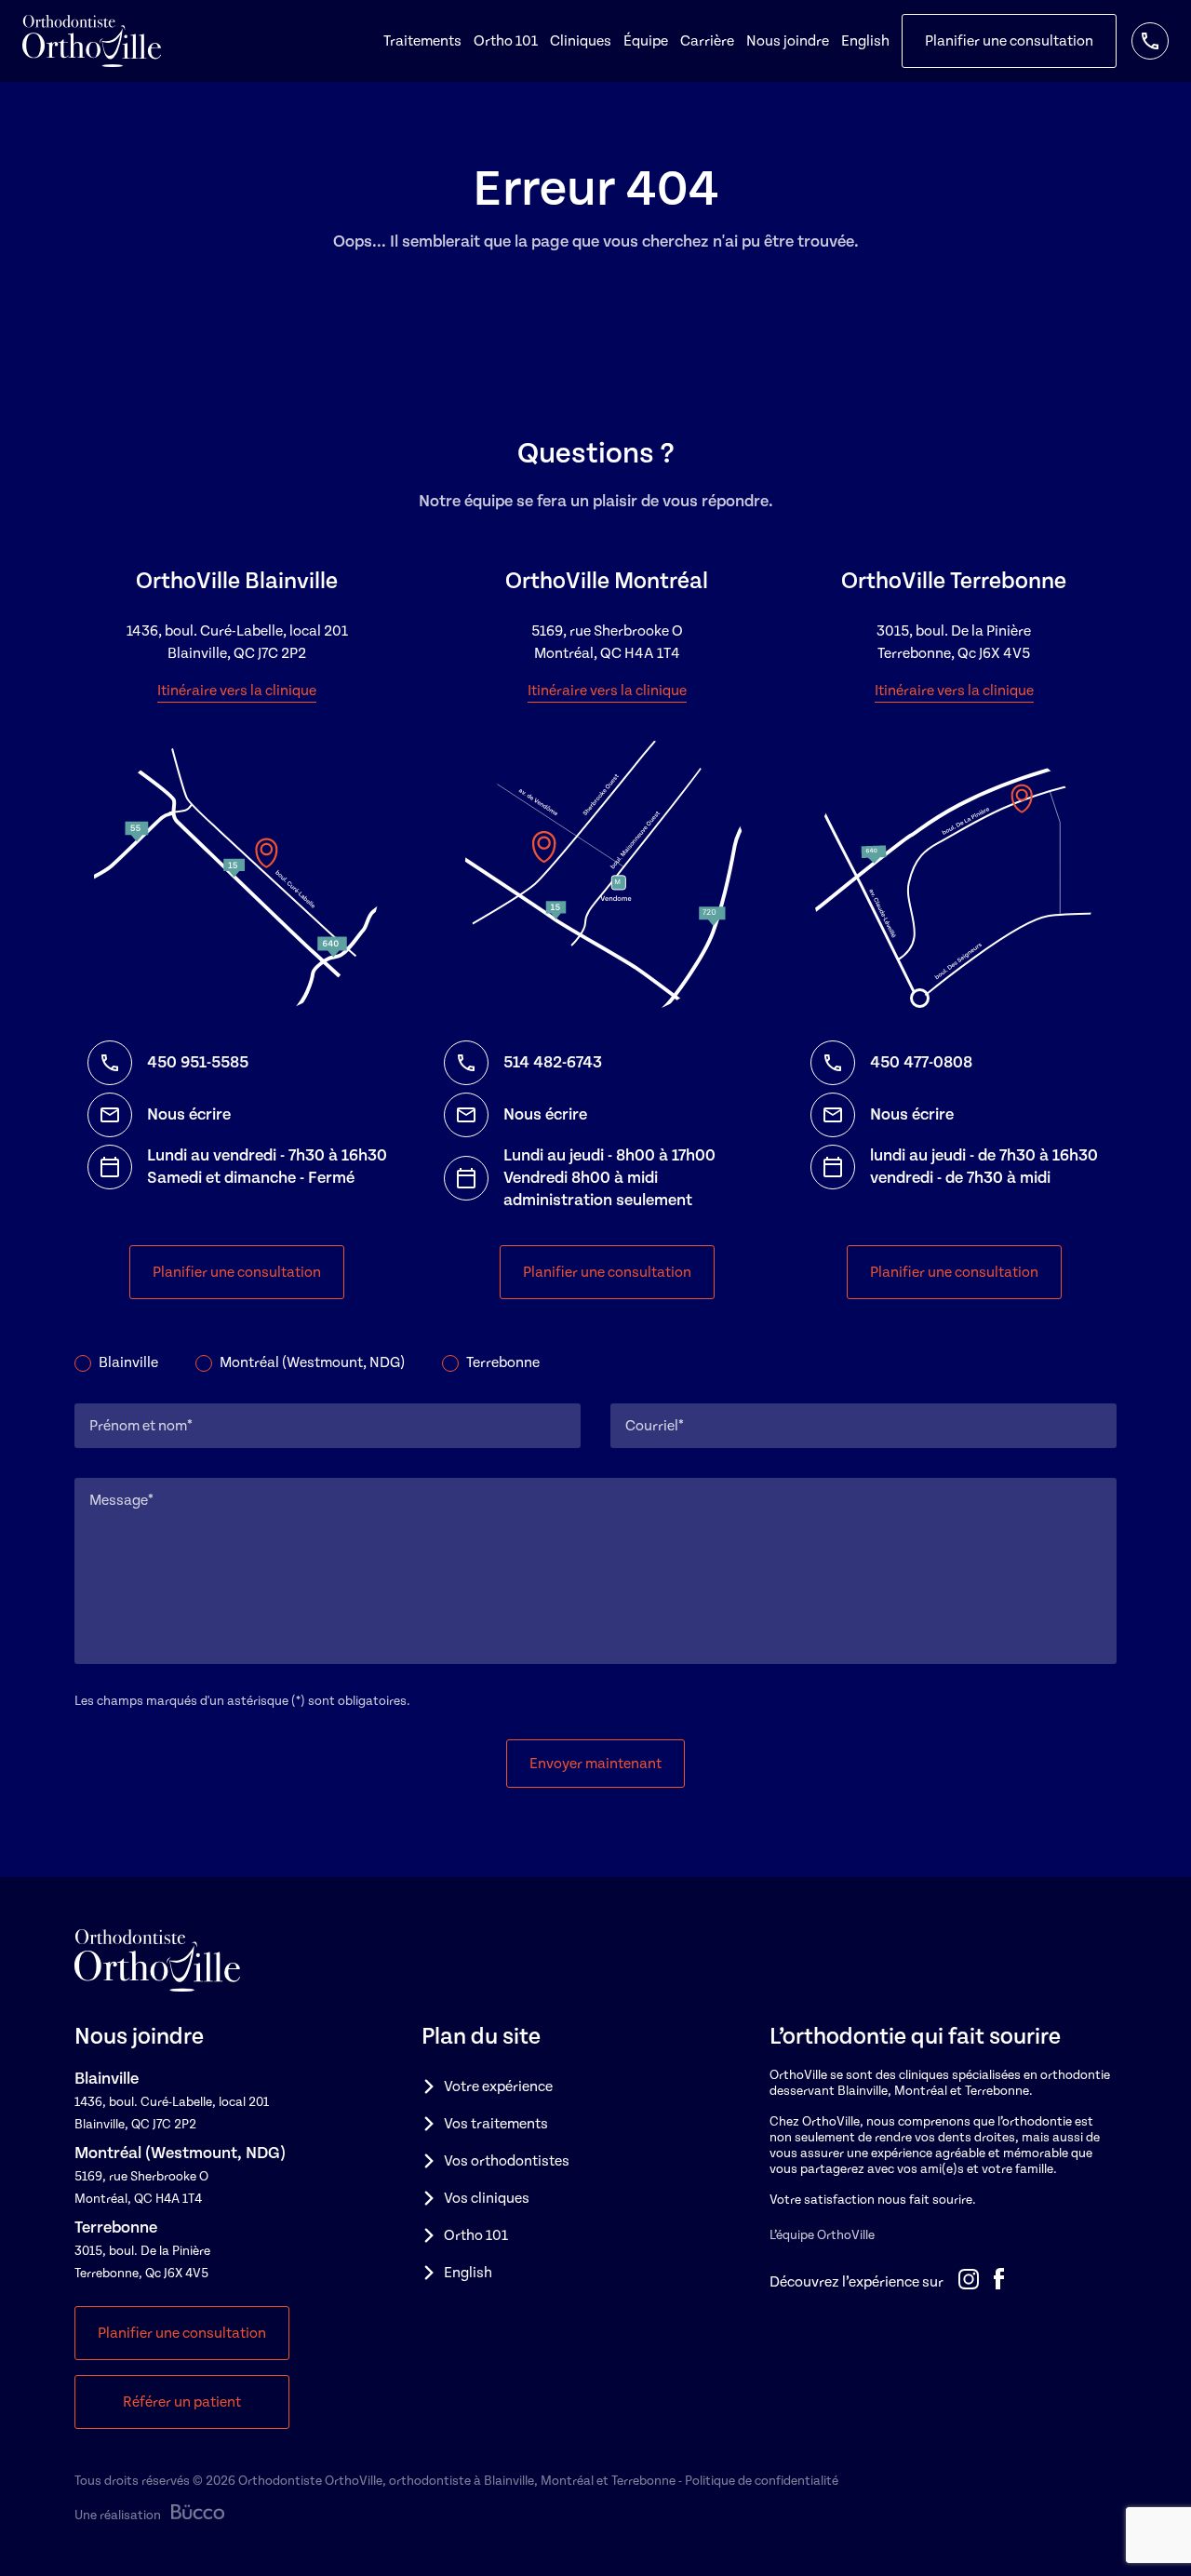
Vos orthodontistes (507, 2161)
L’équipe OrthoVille (822, 2235)
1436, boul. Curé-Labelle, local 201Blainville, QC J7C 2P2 (237, 642)
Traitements (422, 41)
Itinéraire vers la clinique (237, 691)
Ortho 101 (506, 41)
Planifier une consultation (1009, 41)
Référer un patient (182, 2402)
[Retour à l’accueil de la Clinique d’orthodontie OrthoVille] (92, 41)
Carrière (707, 41)
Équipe (646, 41)
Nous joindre (788, 41)
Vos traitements (496, 2124)
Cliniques (581, 41)
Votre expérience (498, 2086)
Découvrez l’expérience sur (856, 2282)
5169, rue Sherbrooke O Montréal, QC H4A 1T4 (607, 642)
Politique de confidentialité (762, 2481)
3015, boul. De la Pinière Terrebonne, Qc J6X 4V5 (954, 642)
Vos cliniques (487, 2198)
